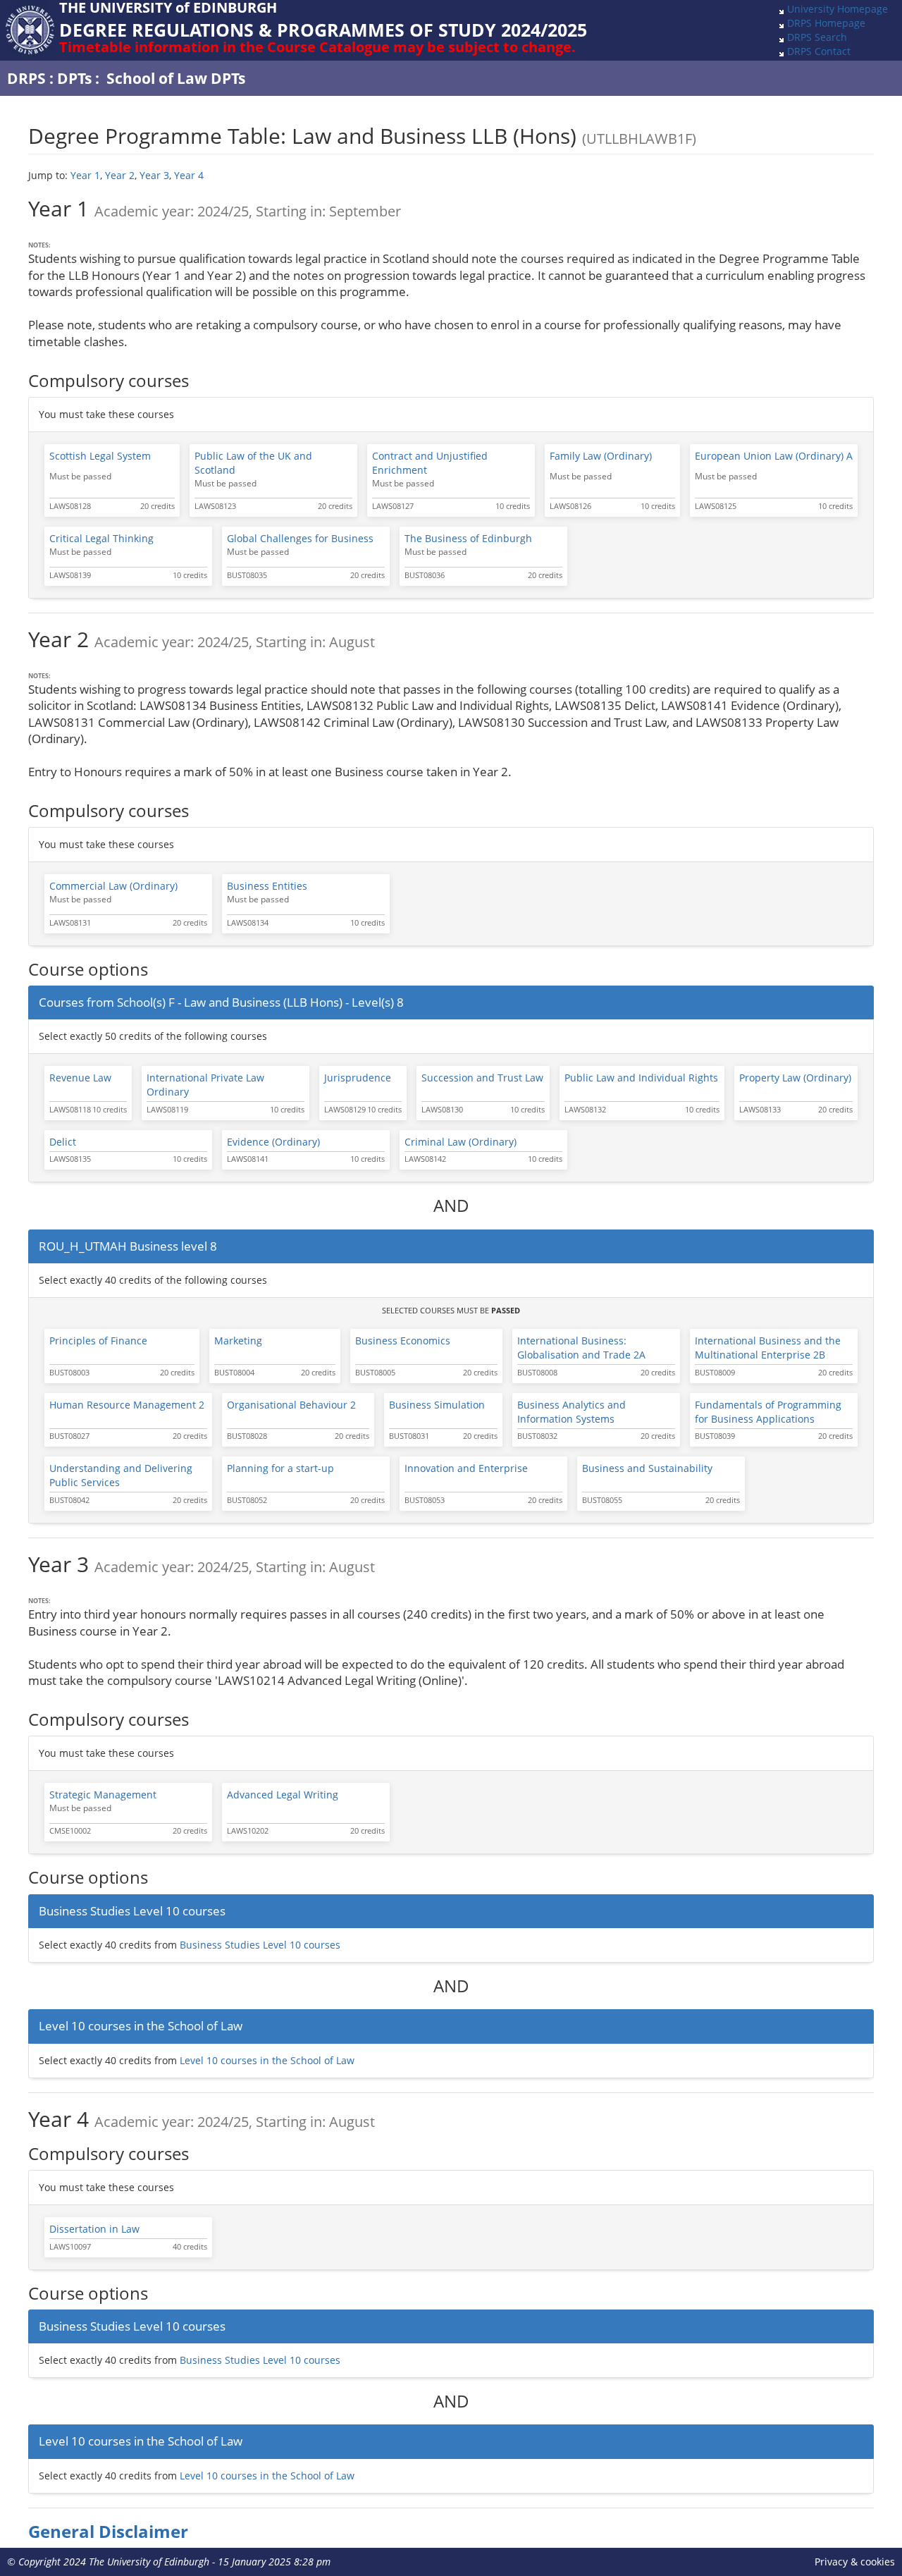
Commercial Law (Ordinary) (113, 886)
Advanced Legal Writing (283, 1795)
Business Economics (403, 1341)
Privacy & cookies (855, 2562)
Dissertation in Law (94, 2229)
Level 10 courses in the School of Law (267, 2060)
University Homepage (838, 9)
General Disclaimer (108, 2532)
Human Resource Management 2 (127, 1405)
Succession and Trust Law (482, 1078)
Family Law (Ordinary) (601, 456)
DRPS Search (817, 37)
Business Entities (267, 886)
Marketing (238, 1341)
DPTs (74, 78)
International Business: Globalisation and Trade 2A (581, 1348)
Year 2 (120, 175)
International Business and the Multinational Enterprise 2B (768, 1348)
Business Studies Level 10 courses (260, 1945)
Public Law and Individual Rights (641, 1078)
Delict (63, 1142)
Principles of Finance (98, 1341)
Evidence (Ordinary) (273, 1142)
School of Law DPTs (176, 78)
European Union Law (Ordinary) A (774, 456)
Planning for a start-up (280, 1468)
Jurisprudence (358, 1078)
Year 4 (189, 175)
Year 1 (85, 175)
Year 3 (154, 175)
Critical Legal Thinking (101, 538)
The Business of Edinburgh (468, 538)
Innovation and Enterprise (466, 1468)
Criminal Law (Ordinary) (461, 1142)
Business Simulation (437, 1405)
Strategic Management (103, 1795)
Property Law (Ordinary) (795, 1078)
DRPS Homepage (826, 23)
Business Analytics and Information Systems (572, 1412)
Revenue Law (80, 1078)
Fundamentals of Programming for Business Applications (768, 1412)
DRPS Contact (819, 51)
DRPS (26, 78)
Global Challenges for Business (300, 538)
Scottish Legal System (100, 456)
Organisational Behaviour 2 (291, 1405)
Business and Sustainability (647, 1468)
